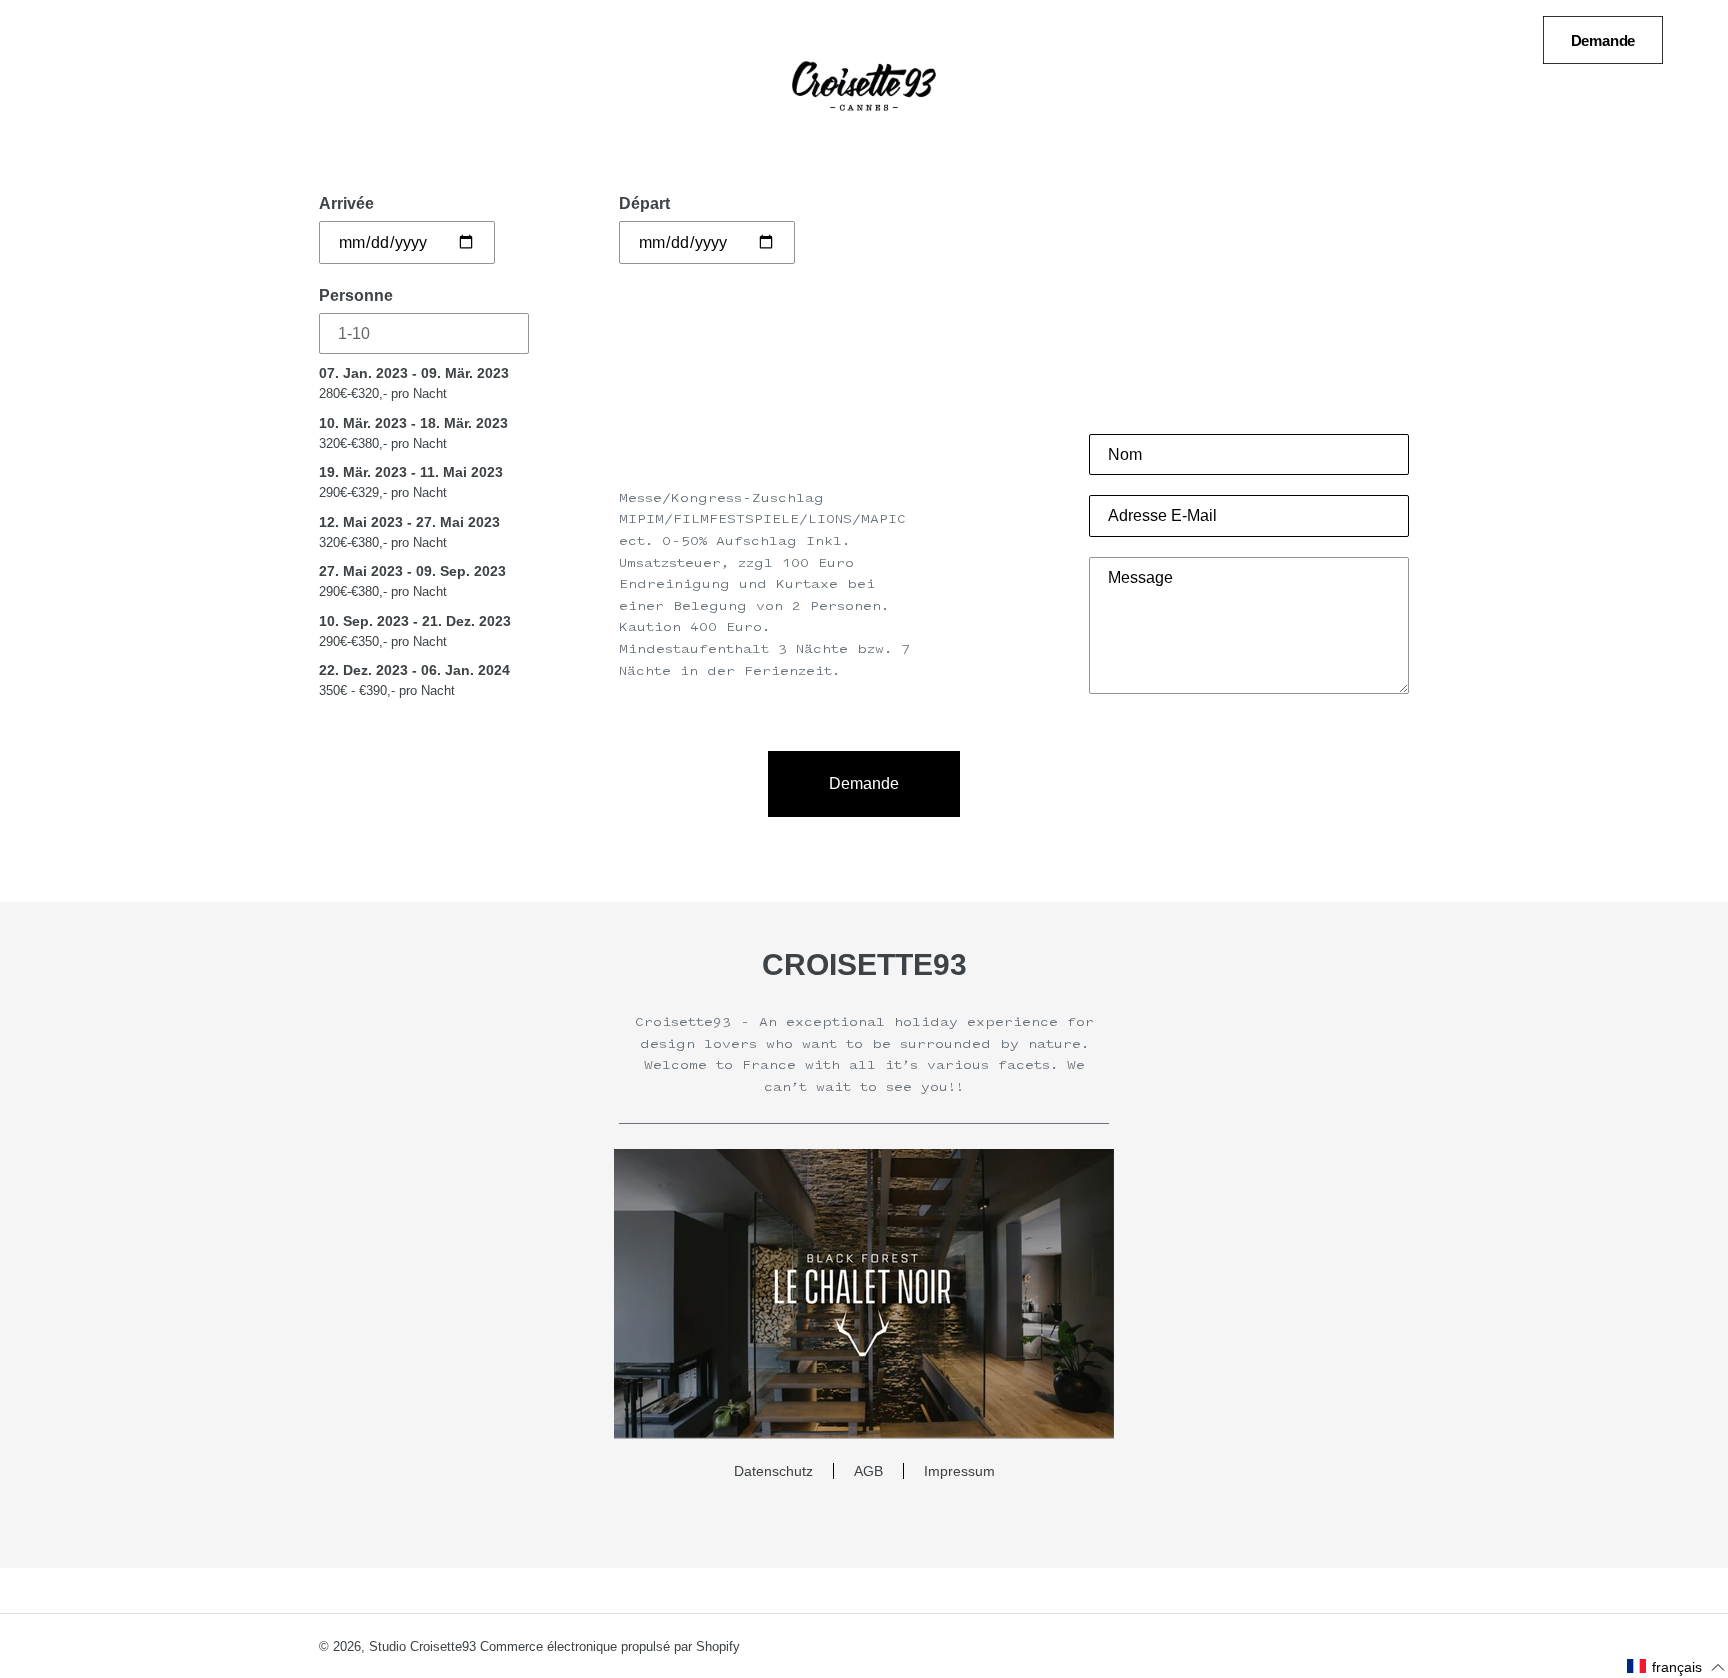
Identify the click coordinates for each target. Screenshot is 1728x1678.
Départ (644, 203)
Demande (1603, 40)
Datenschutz (773, 1471)
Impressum (959, 1471)
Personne (356, 295)
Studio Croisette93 (422, 1646)
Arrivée (346, 203)
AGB (868, 1471)
